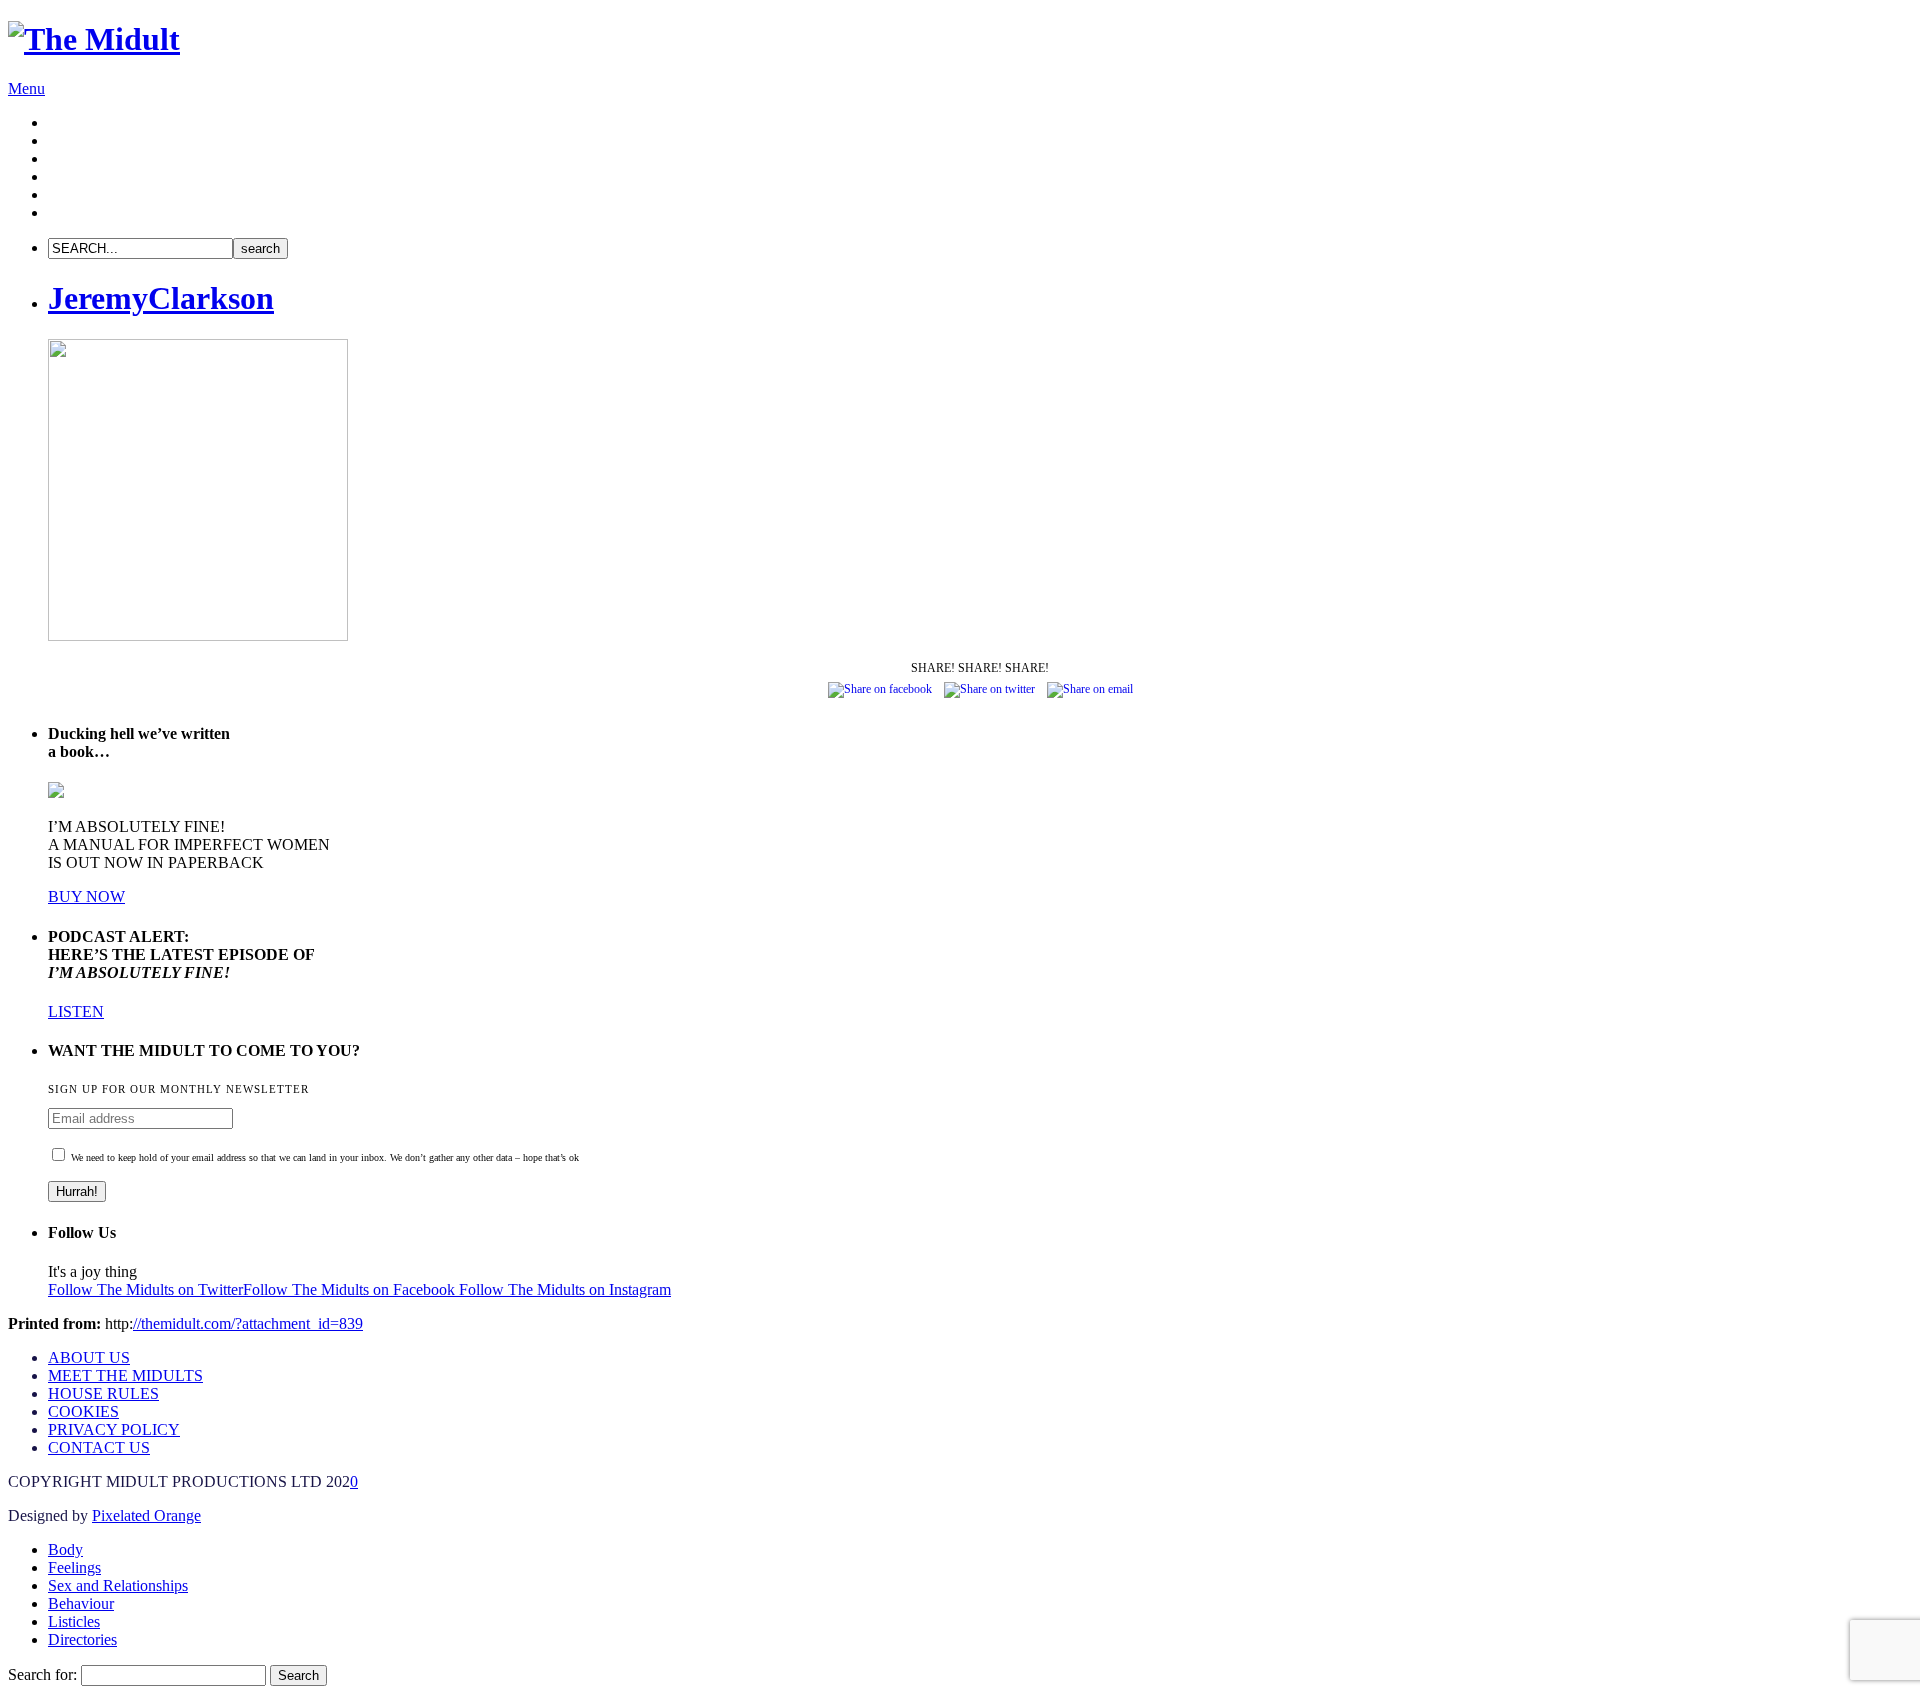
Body (65, 122)
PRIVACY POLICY (114, 1429)
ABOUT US (89, 1357)
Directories (82, 212)
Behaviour (81, 176)
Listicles (74, 194)
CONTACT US (99, 1447)
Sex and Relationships (118, 1585)
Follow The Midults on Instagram (565, 1289)
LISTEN (76, 1011)
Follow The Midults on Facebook (351, 1289)
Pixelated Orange (146, 1515)
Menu (26, 88)
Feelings (74, 140)
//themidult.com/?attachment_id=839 (248, 1323)
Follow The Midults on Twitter (145, 1289)
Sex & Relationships (112, 158)
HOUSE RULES (103, 1393)
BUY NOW (86, 896)
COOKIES (83, 1411)
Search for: (42, 1674)
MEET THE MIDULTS (125, 1375)
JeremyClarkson (161, 298)
